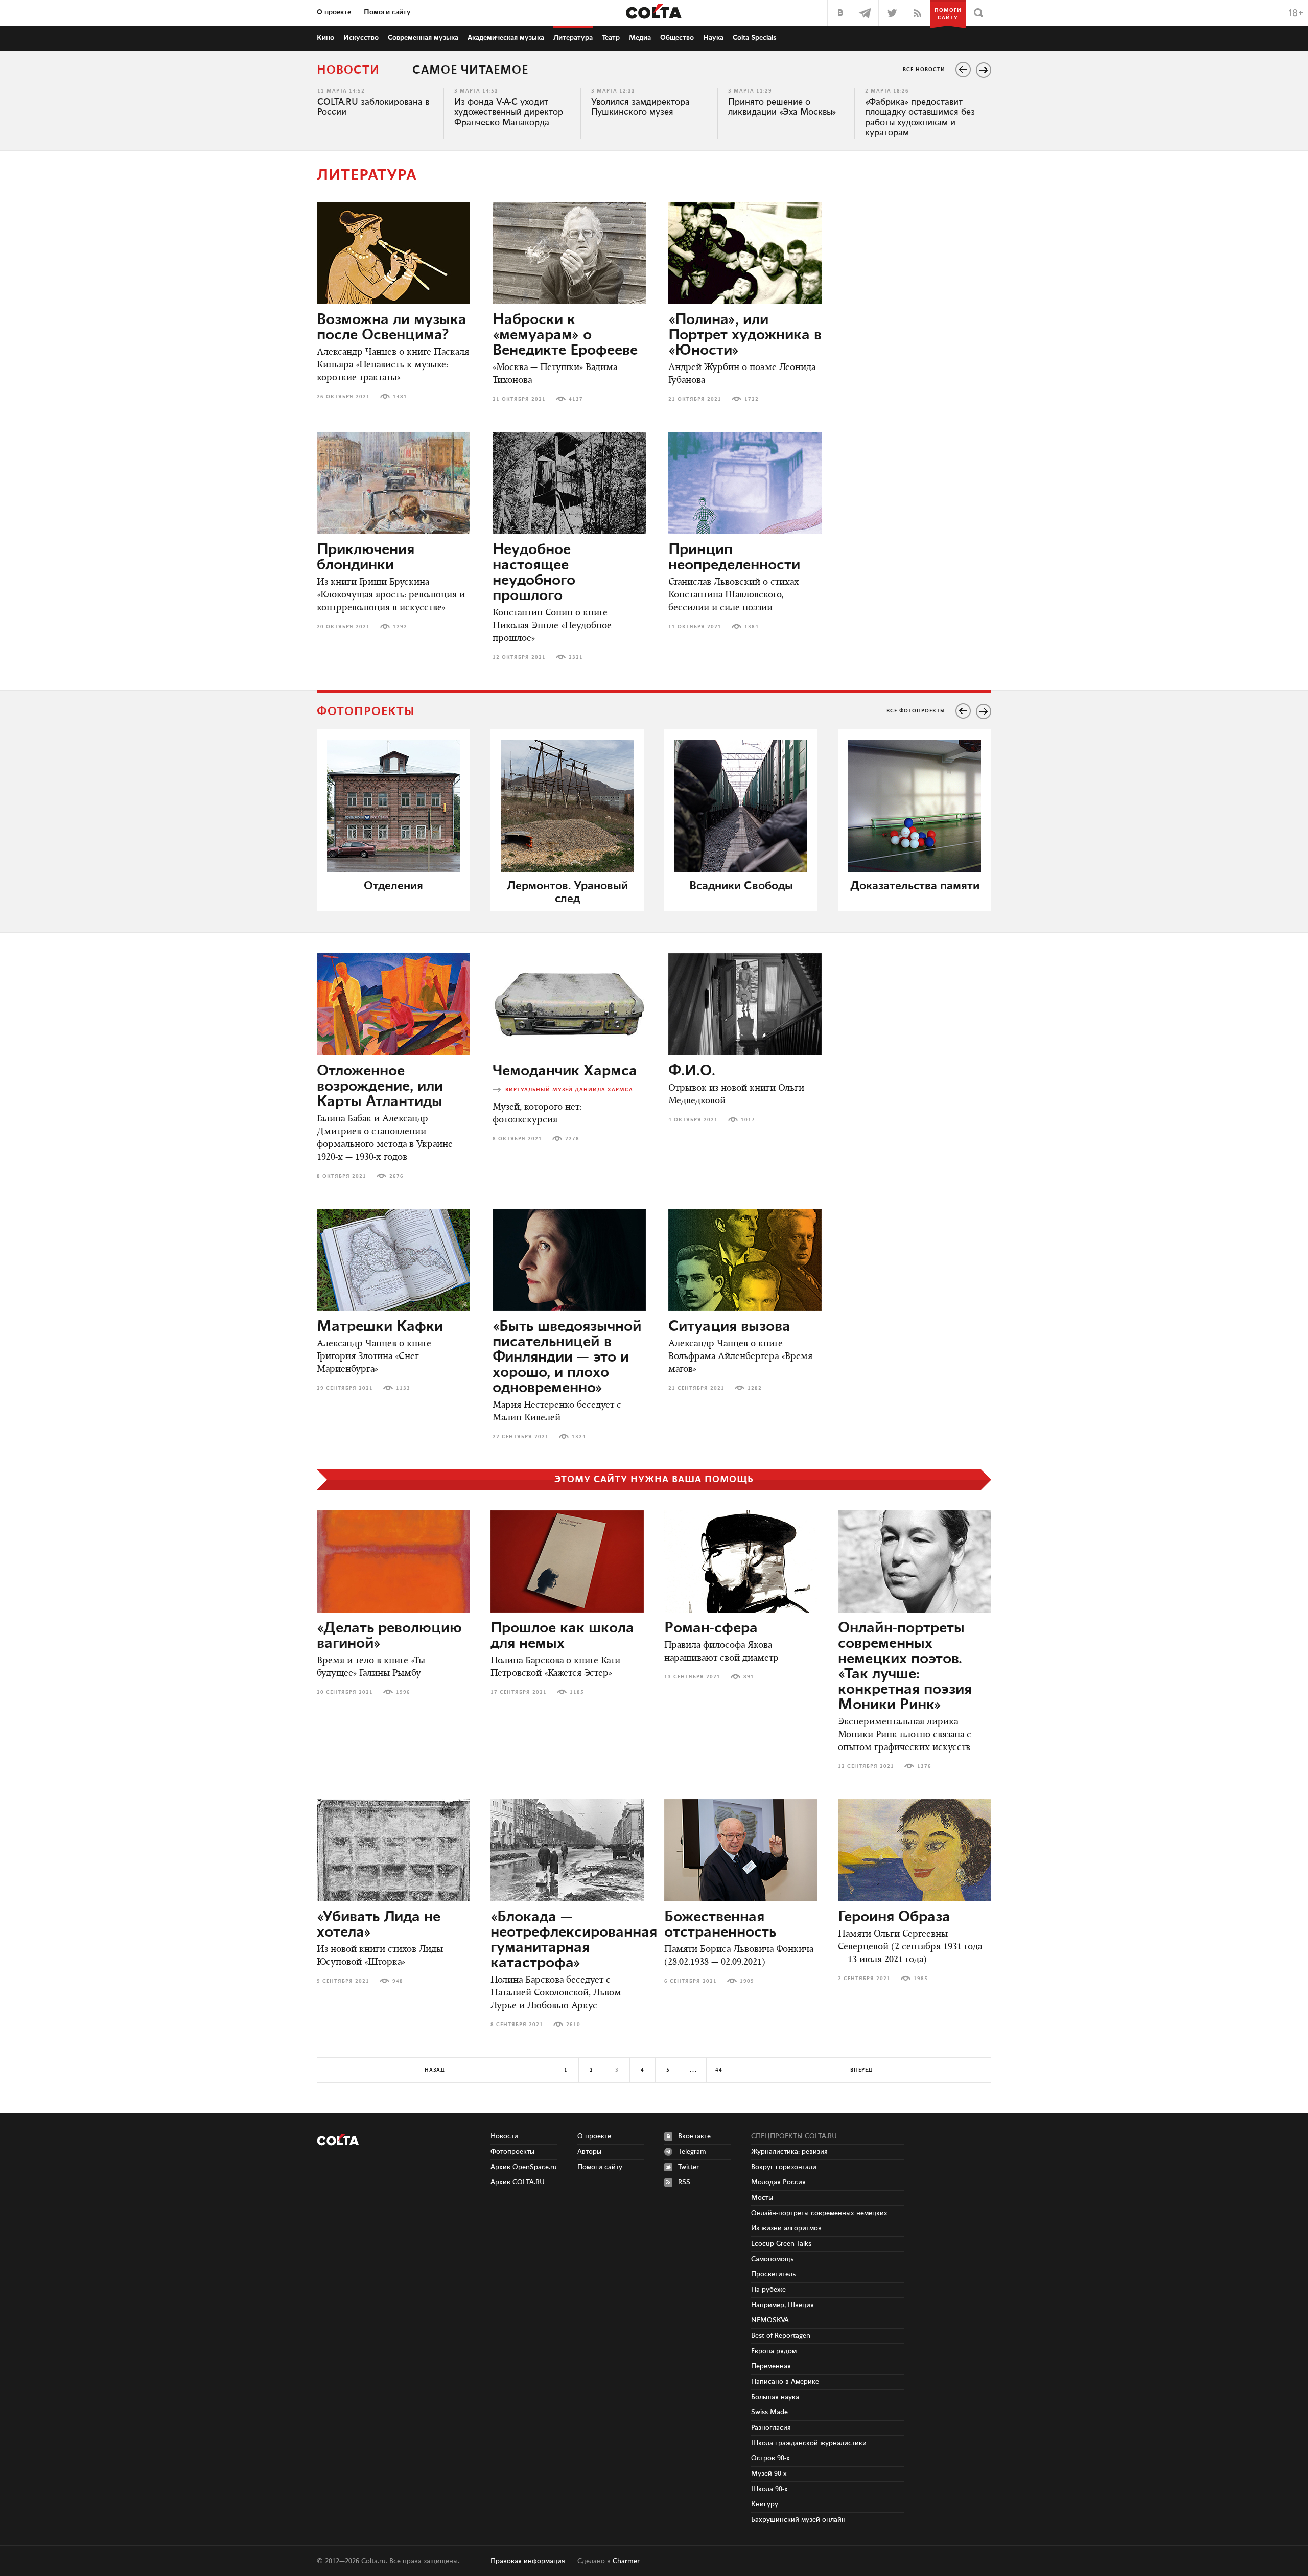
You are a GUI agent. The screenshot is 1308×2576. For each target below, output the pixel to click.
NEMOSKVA (770, 2320)
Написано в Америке (785, 2382)
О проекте (334, 12)
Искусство (361, 38)
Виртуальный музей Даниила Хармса (569, 1090)
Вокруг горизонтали (784, 2167)
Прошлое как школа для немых (562, 1636)
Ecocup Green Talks (781, 2244)
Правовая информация (528, 2561)
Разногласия (771, 2428)
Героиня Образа (894, 1917)
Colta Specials (755, 38)
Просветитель (773, 2274)
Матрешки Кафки (380, 1327)
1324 (579, 1437)
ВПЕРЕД (861, 2070)
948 (398, 1981)
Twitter (688, 2167)
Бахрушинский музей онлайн (798, 2520)
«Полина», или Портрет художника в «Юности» (745, 335)
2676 (396, 1176)
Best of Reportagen (781, 2336)
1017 (748, 1120)
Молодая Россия (778, 2182)
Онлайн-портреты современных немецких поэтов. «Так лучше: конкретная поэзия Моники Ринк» (905, 1667)
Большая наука (775, 2397)
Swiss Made (769, 2412)
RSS (684, 2182)
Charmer (626, 2561)
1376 (924, 1766)
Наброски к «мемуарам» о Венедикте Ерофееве (565, 335)
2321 (576, 657)
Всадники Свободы (741, 886)
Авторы (589, 2152)
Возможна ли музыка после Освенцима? (392, 328)
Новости (348, 70)
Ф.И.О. (692, 1071)
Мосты (762, 2198)
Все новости (924, 70)
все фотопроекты (916, 711)
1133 (403, 1388)
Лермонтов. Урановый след (567, 892)
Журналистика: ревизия (789, 2152)
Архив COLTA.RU (518, 2182)
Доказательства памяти (915, 886)
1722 (752, 399)
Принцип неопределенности (734, 558)
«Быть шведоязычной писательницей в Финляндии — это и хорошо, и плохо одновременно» (567, 1358)
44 (719, 2070)
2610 (573, 2025)
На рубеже (768, 2290)
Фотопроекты (512, 2152)
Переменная (771, 2366)
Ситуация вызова (729, 1327)
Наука (713, 38)
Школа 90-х (769, 2489)
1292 (400, 627)
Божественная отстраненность (720, 1925)
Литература (573, 38)
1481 (400, 397)
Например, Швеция (783, 2305)
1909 (747, 1981)
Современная (423, 38)
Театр (611, 38)
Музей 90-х (769, 2474)
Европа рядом (774, 2351)
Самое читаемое (470, 70)
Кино (325, 38)
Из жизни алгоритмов (786, 2228)
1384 (752, 627)
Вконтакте (694, 2136)
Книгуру (765, 2504)
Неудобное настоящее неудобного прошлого (534, 573)
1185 (577, 1692)
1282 (755, 1388)
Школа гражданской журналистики (809, 2443)
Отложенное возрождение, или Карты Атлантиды (380, 1087)
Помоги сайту (387, 12)
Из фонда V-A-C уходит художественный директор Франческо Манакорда (509, 112)
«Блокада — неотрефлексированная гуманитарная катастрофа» (574, 1940)
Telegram (692, 2152)
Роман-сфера (711, 1628)
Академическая (506, 38)
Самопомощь (772, 2259)
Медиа (640, 38)
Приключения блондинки (366, 558)
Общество (677, 38)
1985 (921, 1979)
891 (749, 1677)
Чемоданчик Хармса (565, 1071)
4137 (576, 399)
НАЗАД (435, 2070)
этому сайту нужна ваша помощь (654, 1480)
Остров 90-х (770, 2458)
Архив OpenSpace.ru (524, 2167)
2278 (572, 1139)
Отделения (393, 886)
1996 (403, 1692)
